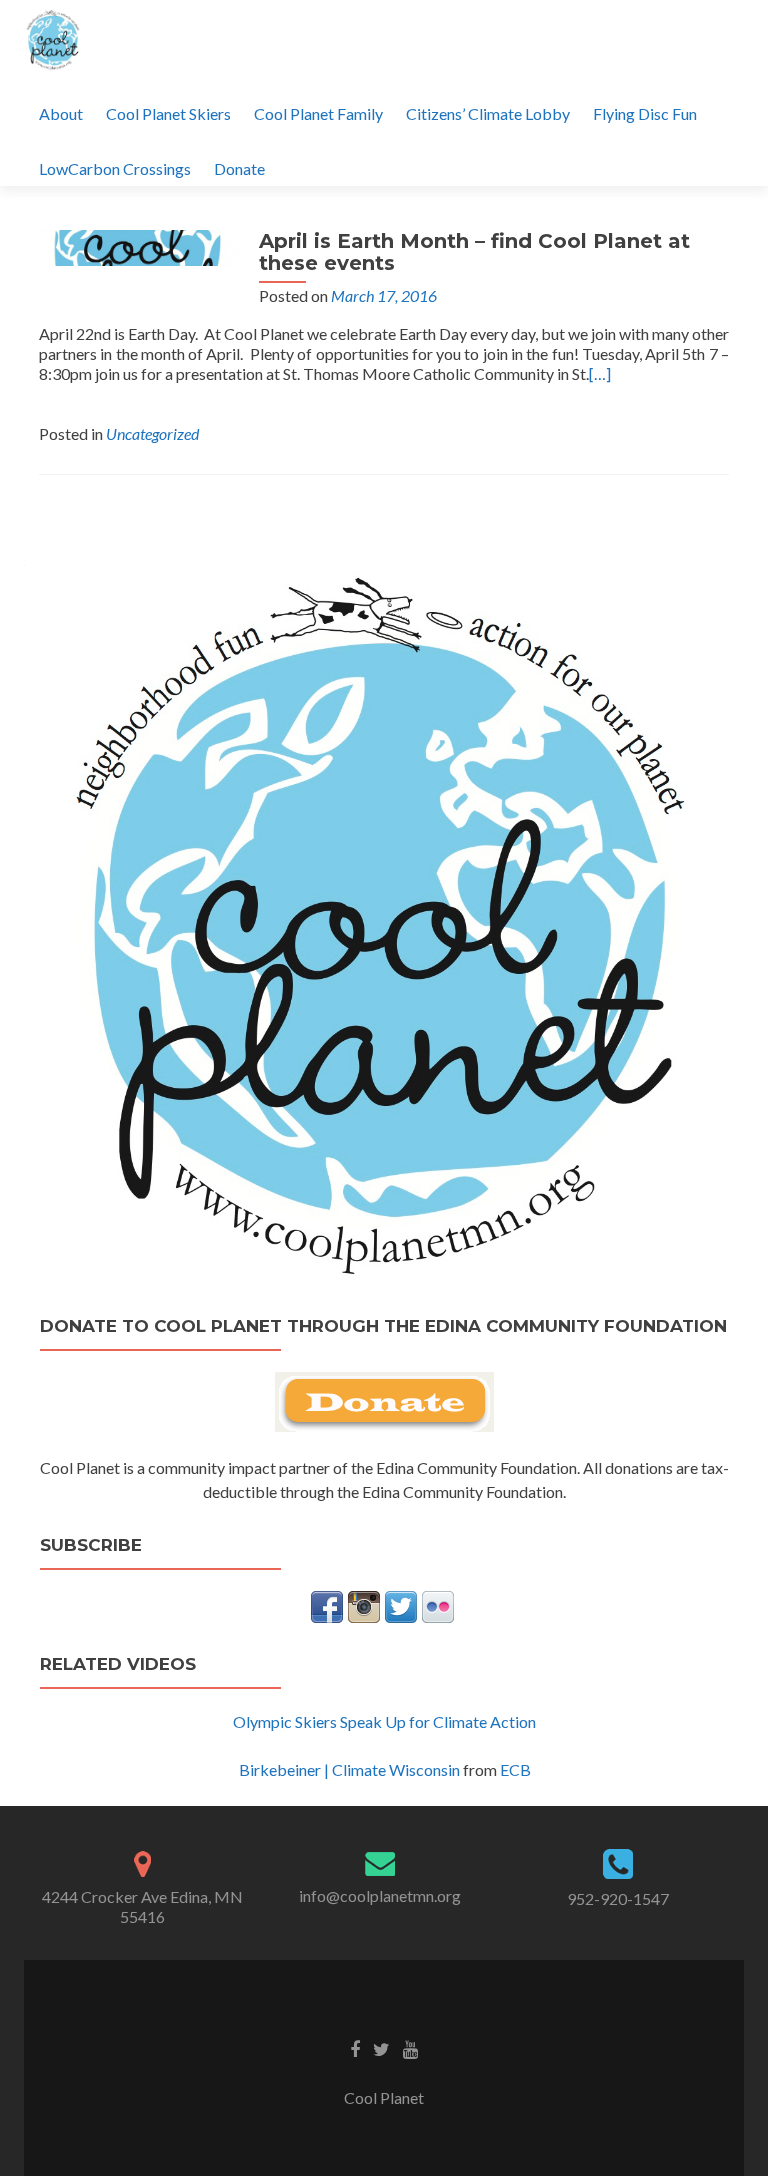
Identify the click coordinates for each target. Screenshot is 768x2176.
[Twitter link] (381, 2047)
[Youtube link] (410, 2047)
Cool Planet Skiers (168, 113)
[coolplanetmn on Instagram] (364, 1604)
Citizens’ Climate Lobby (488, 113)
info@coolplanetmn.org (380, 1895)
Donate (239, 168)
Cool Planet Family (318, 113)
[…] (600, 373)
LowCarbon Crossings (115, 168)
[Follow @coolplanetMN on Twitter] (401, 1604)
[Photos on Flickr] (438, 1604)
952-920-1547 (618, 1898)
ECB (515, 1769)
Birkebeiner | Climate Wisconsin (349, 1769)
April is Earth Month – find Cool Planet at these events (474, 252)
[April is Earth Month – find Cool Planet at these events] (139, 245)
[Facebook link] (355, 2047)
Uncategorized (152, 433)
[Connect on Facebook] (327, 1604)
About (61, 113)
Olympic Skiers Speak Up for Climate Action (384, 1721)
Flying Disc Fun (645, 113)
